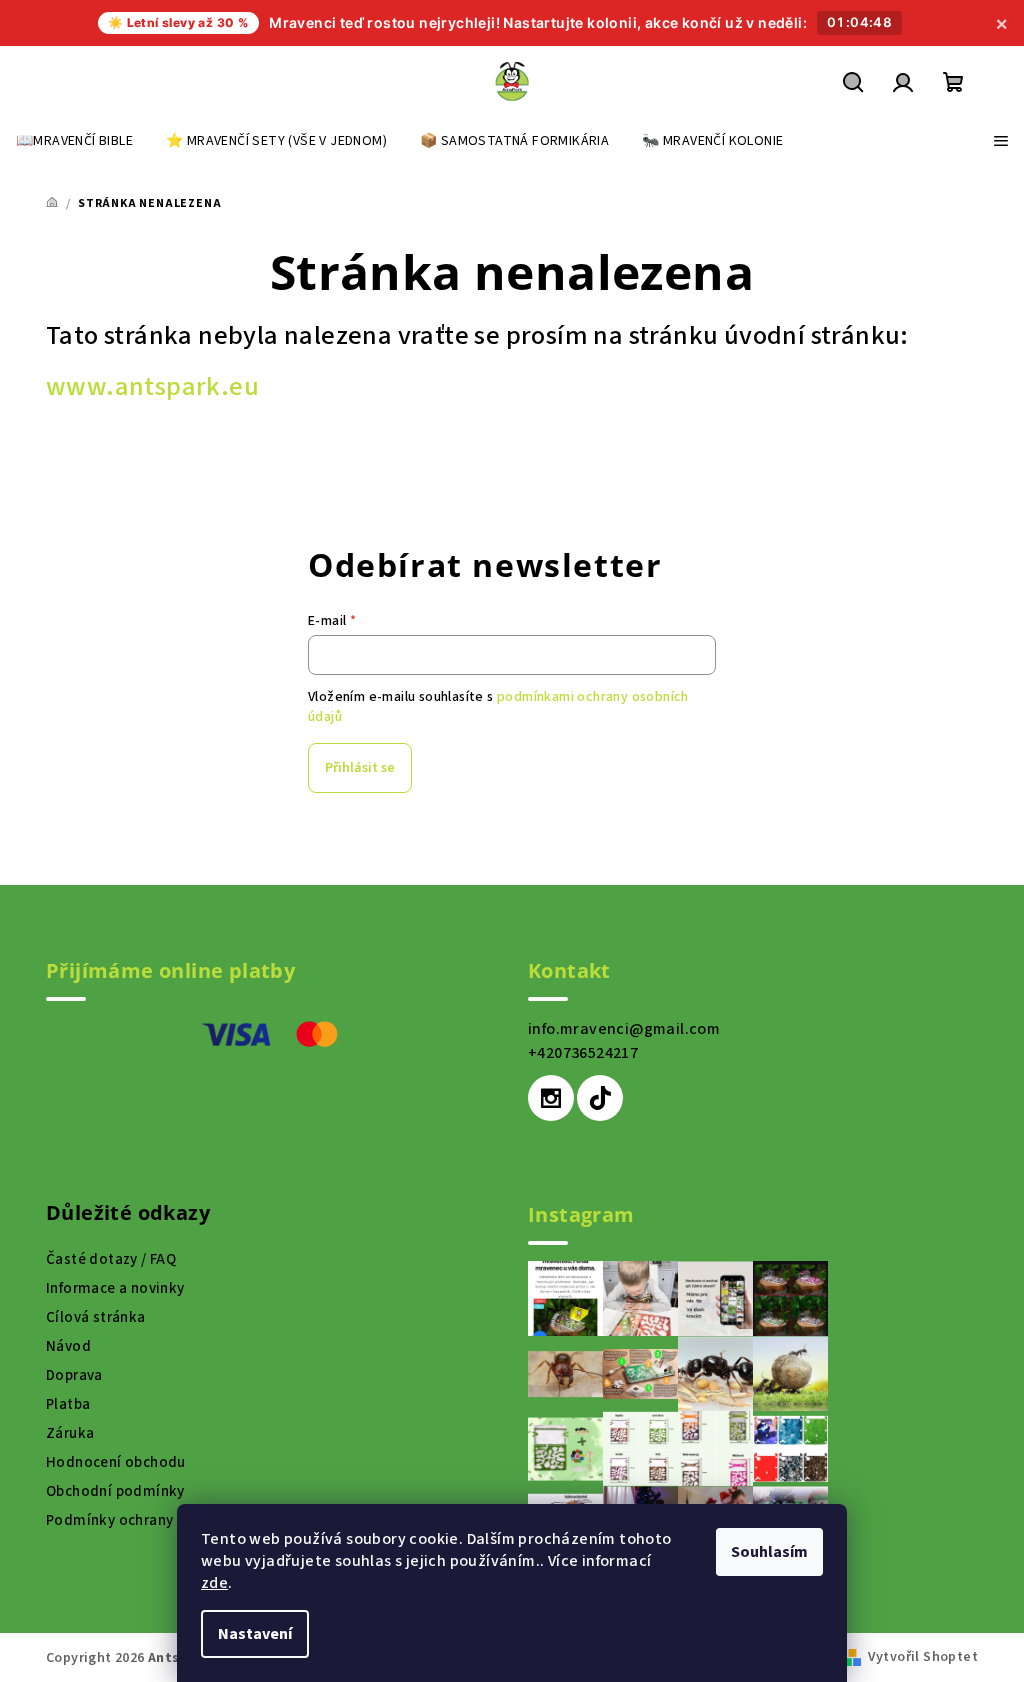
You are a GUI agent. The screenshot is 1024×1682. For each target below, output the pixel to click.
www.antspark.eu (152, 387)
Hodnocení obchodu (116, 1462)
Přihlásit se (360, 768)
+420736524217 (583, 1053)
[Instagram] (551, 1098)
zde (214, 1583)
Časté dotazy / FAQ (111, 1259)
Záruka (70, 1433)
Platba (68, 1404)
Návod (68, 1346)
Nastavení (255, 1634)
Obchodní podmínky (115, 1491)
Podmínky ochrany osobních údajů (164, 1520)
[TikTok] (600, 1098)
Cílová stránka (96, 1317)
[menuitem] (74, 141)
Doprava (74, 1375)
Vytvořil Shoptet (923, 1657)
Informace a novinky (115, 1288)
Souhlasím (769, 1552)
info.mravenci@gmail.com (624, 1029)
